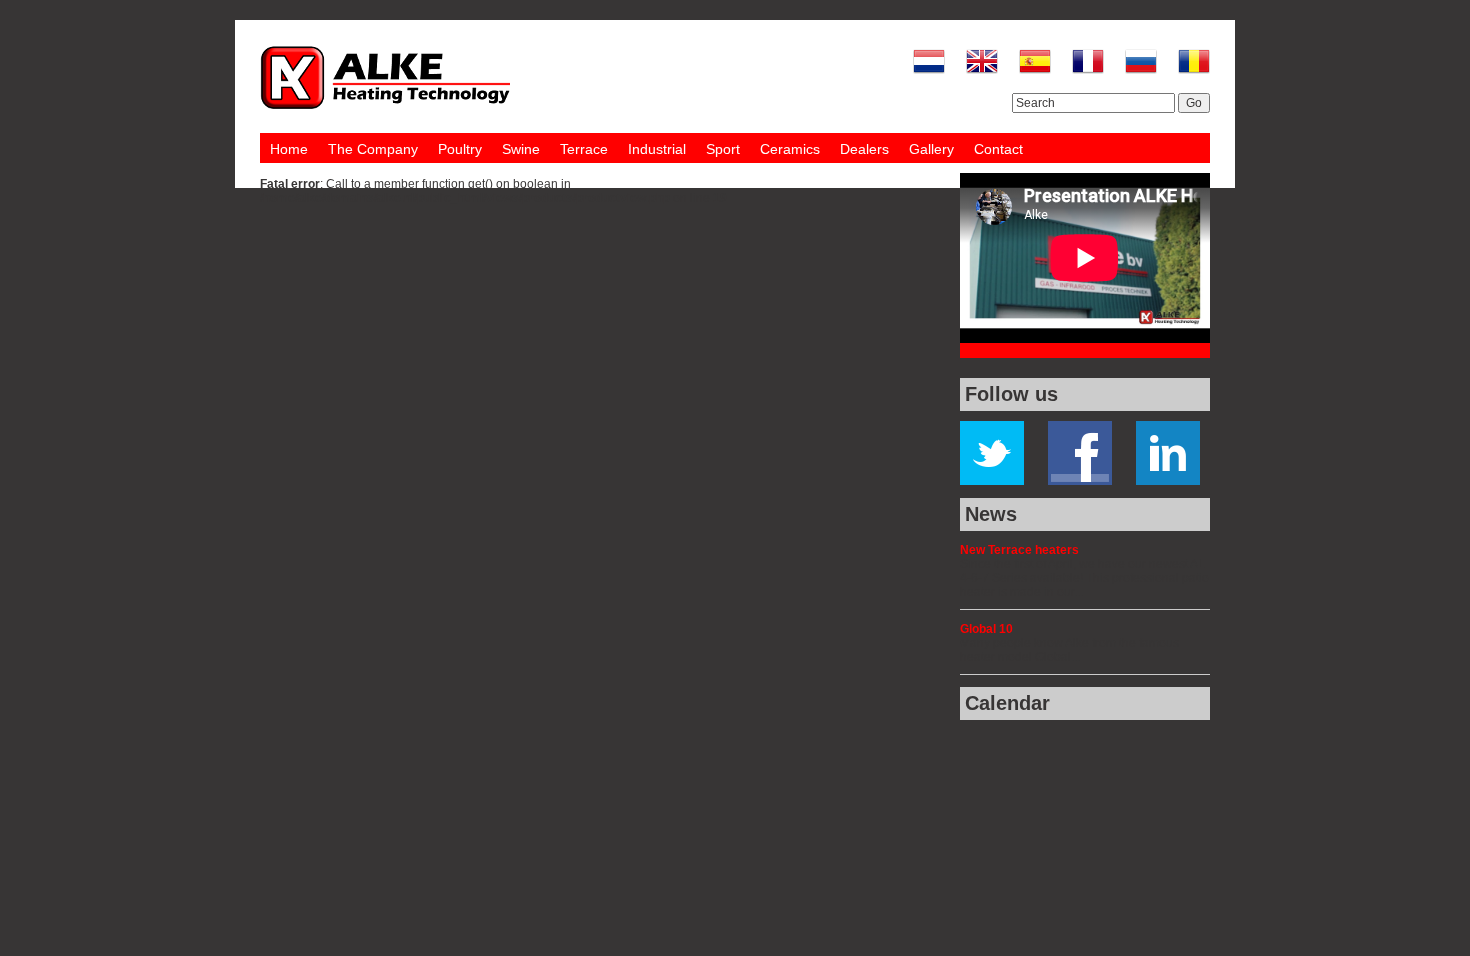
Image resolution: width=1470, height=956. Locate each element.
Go (1194, 103)
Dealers (864, 149)
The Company (373, 149)
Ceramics (790, 149)
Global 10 (986, 629)
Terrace (584, 149)
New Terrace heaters (1019, 550)
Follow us (1011, 394)
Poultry (460, 149)
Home (289, 149)
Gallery (931, 149)
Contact (998, 149)
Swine (521, 149)
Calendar (1007, 703)
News (991, 514)
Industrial (657, 149)
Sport (723, 149)
